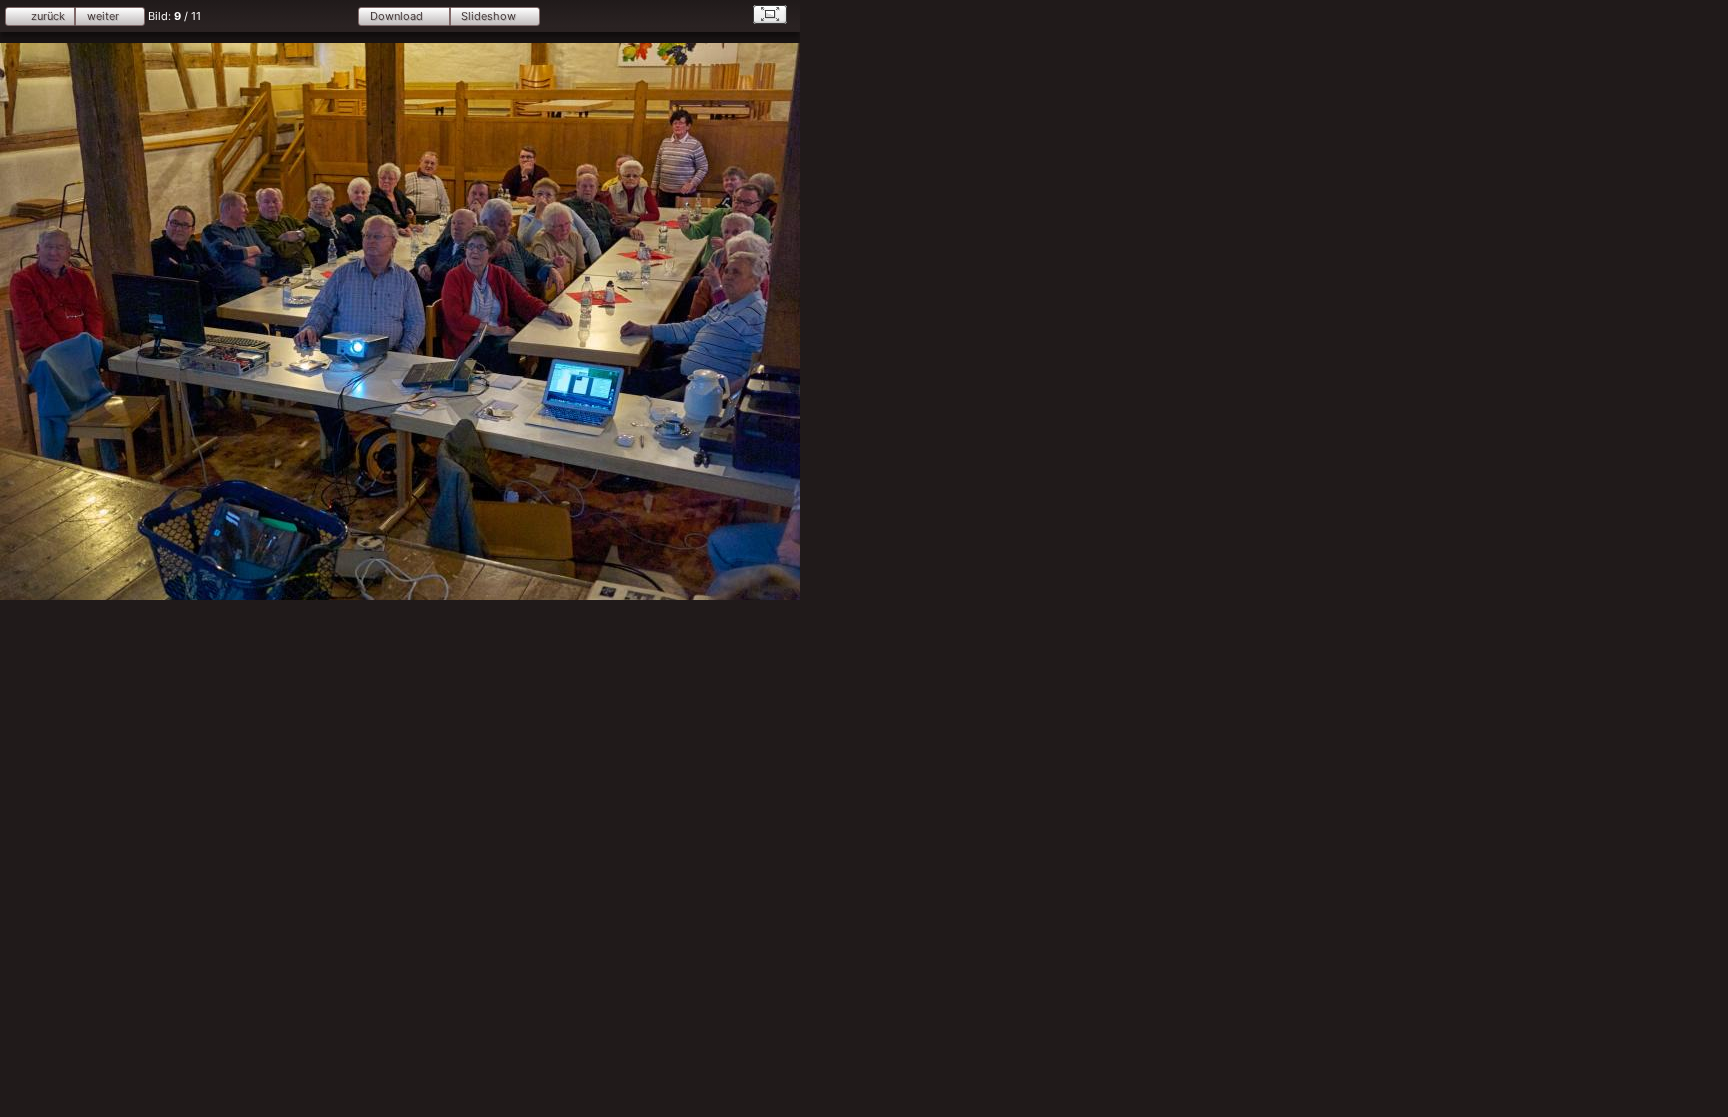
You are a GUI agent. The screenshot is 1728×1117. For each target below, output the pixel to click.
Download (396, 16)
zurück (48, 16)
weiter (103, 16)
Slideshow (488, 16)
